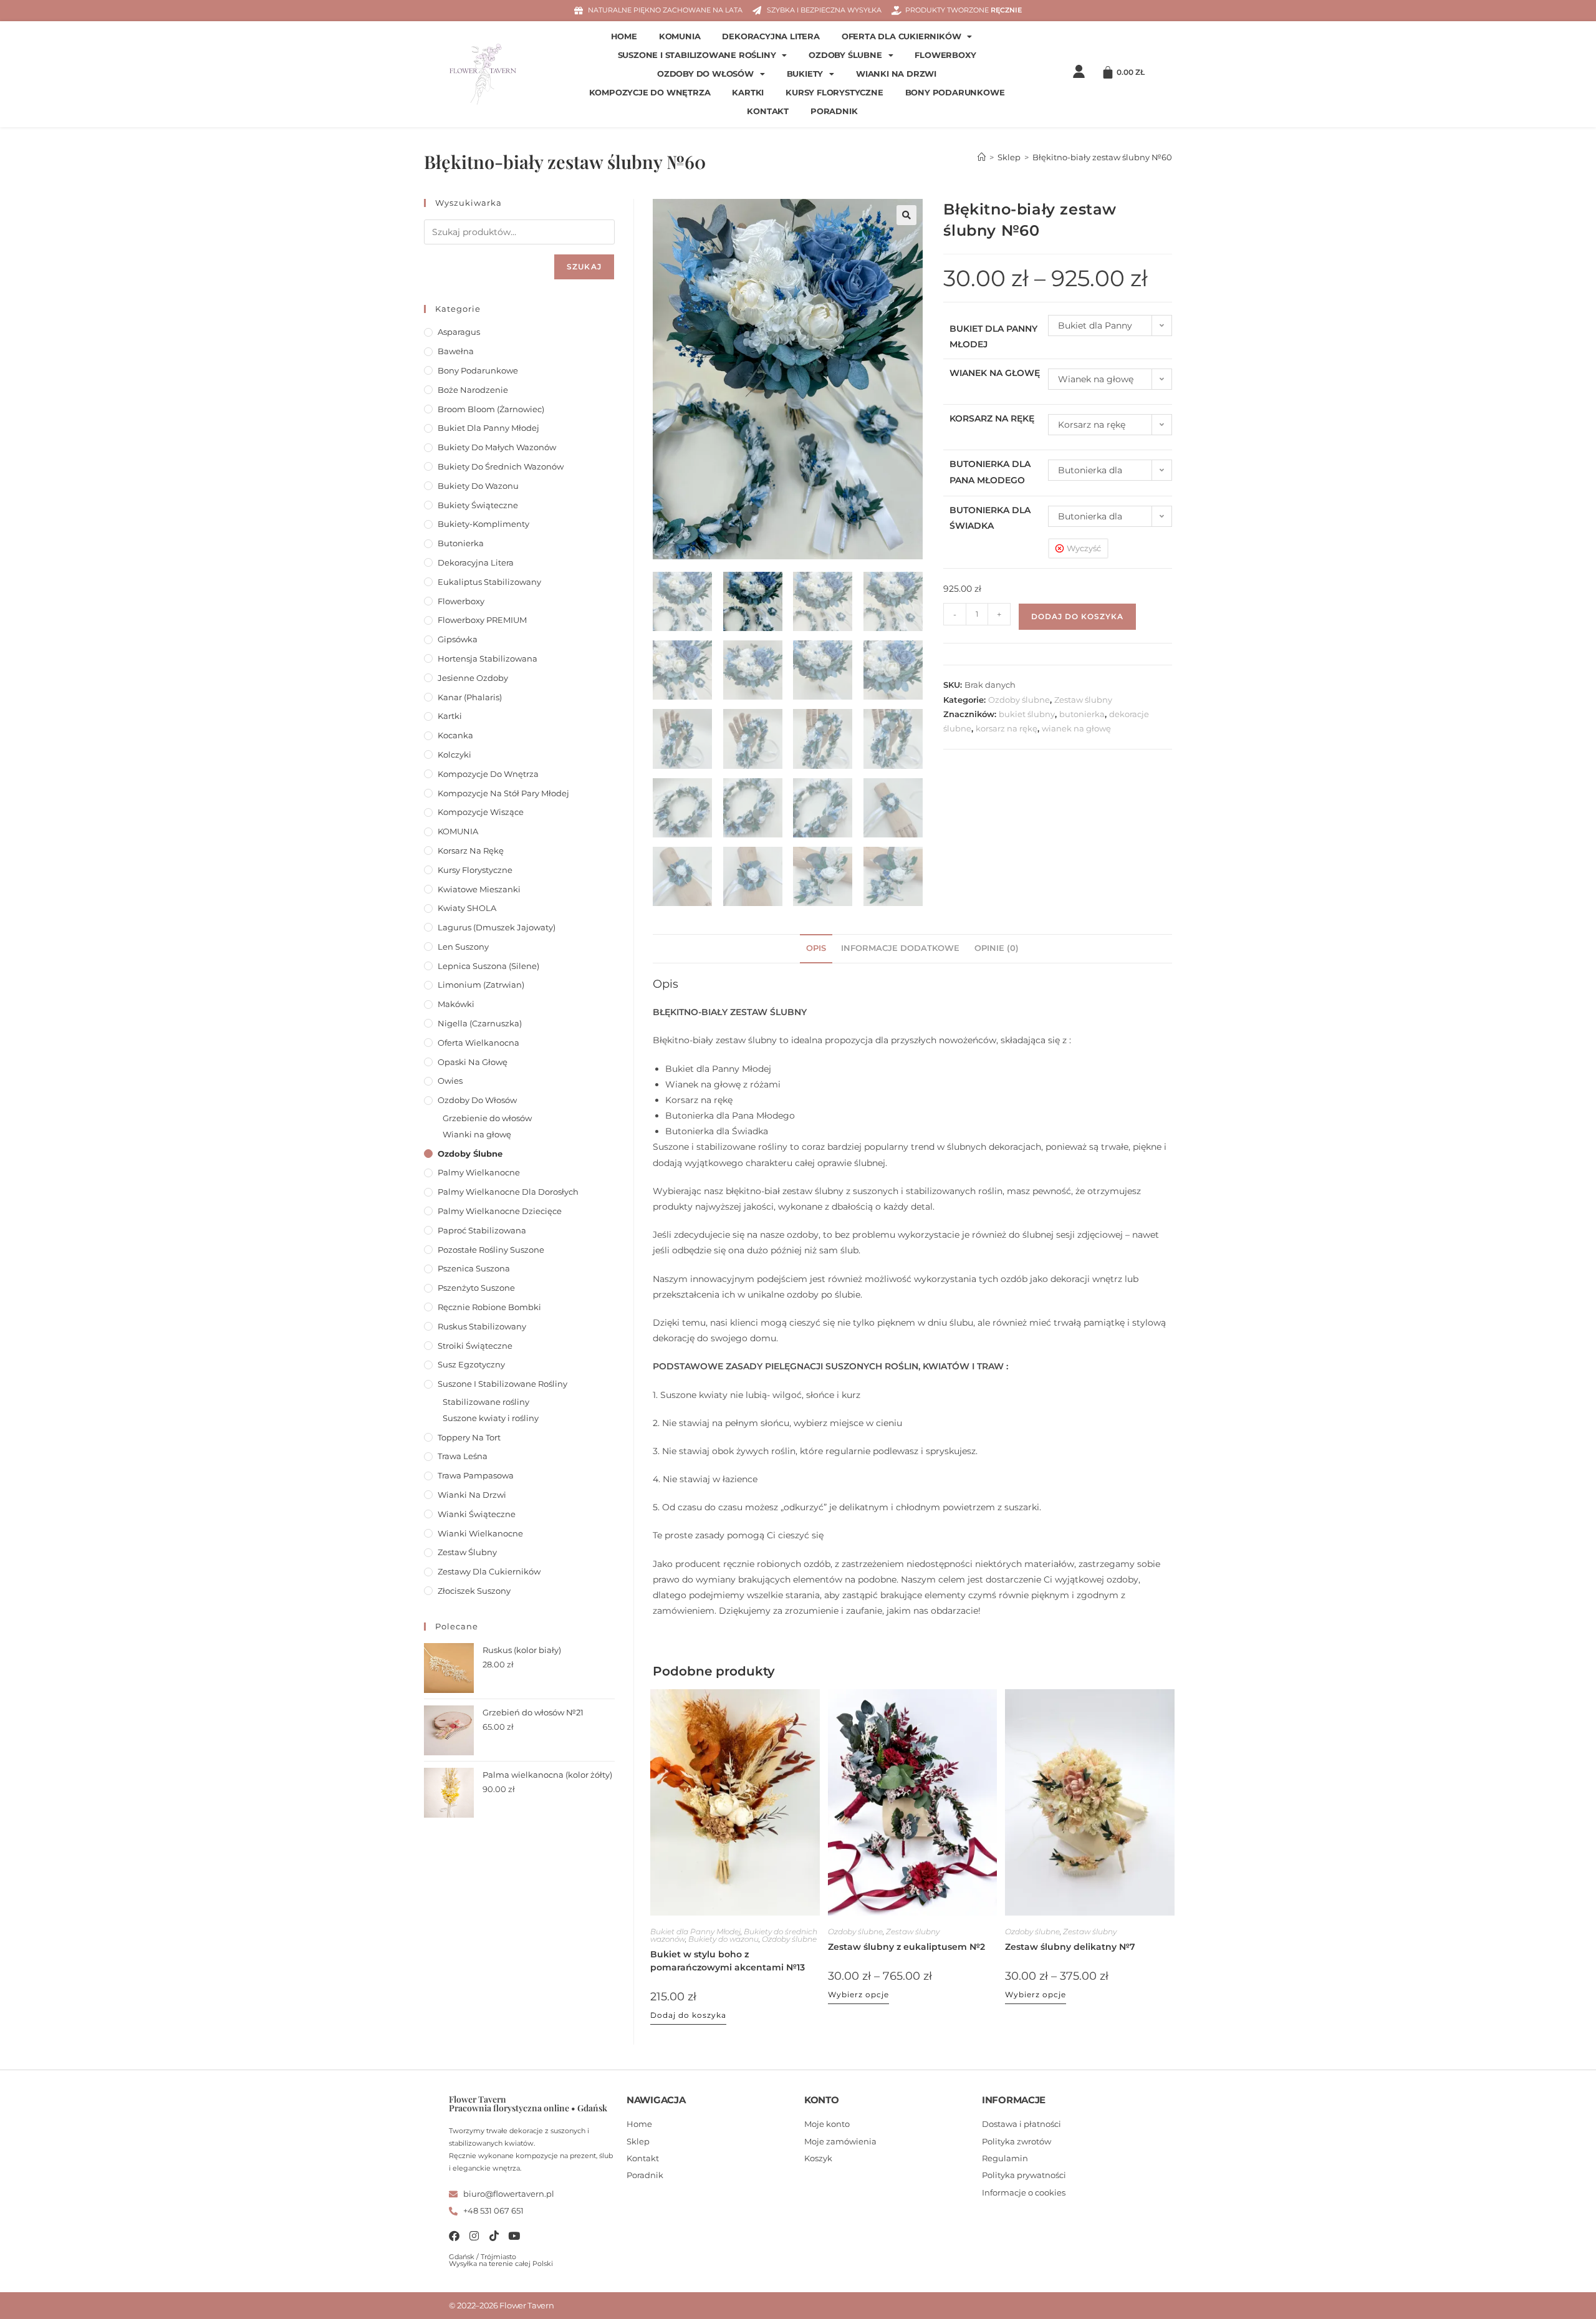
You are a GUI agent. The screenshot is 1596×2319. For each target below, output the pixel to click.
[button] (906, 215)
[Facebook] (454, 2236)
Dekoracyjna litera (771, 36)
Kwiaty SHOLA (467, 908)
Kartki (748, 93)
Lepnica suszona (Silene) (488, 966)
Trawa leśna (463, 1456)
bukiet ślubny (1027, 714)
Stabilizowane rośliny (486, 1402)
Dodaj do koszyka (1077, 616)
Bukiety (805, 74)
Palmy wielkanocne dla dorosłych (508, 1192)
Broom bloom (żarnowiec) (491, 409)
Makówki (456, 1004)
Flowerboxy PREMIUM (482, 620)
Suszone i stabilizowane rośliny (697, 55)
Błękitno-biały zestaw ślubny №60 (1102, 157)
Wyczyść (1084, 548)
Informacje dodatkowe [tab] (900, 948)
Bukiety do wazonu (723, 1939)
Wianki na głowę (477, 1134)
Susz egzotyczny (471, 1364)
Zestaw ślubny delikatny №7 (1070, 1947)
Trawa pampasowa (476, 1475)
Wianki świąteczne (477, 1514)
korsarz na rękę (1007, 728)
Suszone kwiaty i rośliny (491, 1418)
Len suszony (463, 947)
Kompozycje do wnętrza (650, 93)
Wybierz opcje (858, 1994)
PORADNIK (834, 111)
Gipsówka (458, 639)
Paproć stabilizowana (482, 1230)
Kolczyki (454, 755)
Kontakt (768, 111)
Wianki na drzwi (896, 74)
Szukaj (584, 267)
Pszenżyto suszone (476, 1288)
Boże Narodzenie (473, 390)
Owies (450, 1081)
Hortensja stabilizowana (488, 658)
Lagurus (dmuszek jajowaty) (497, 927)
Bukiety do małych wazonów (497, 447)
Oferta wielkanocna (478, 1043)
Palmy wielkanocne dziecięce (500, 1211)
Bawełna (456, 351)
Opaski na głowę (473, 1062)
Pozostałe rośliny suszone (491, 1250)
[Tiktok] (494, 2236)
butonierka (1082, 714)
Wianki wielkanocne (480, 1533)
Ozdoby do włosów (705, 74)
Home (624, 36)
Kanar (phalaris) (470, 697)
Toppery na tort (469, 1437)
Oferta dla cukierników (901, 36)
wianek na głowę (1076, 728)
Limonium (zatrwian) (481, 985)
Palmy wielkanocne (479, 1172)
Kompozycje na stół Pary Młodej (503, 793)
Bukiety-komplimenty (483, 524)
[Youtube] (514, 2236)
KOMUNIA (680, 36)
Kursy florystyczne (834, 93)
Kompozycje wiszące (481, 812)
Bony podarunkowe (955, 93)
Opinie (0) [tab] (997, 948)
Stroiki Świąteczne (475, 1346)
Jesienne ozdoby (473, 678)
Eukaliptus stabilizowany (489, 582)
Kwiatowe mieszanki (479, 889)
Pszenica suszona (474, 1268)
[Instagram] (474, 2236)
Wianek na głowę (995, 373)
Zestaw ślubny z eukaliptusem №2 (906, 1947)
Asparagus (459, 332)
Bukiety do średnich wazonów (501, 466)
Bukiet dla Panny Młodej (695, 1931)
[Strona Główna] (982, 157)
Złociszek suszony (474, 1591)
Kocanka (455, 735)
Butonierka (461, 543)
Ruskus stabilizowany (482, 1326)
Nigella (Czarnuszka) (480, 1023)
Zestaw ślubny (1083, 700)
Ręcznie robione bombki (489, 1307)
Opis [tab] (816, 948)
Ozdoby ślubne (845, 55)
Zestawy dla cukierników (489, 1571)
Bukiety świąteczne (478, 505)
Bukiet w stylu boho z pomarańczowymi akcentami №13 (728, 1961)
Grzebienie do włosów (487, 1118)
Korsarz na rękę (992, 418)
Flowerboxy (945, 55)
